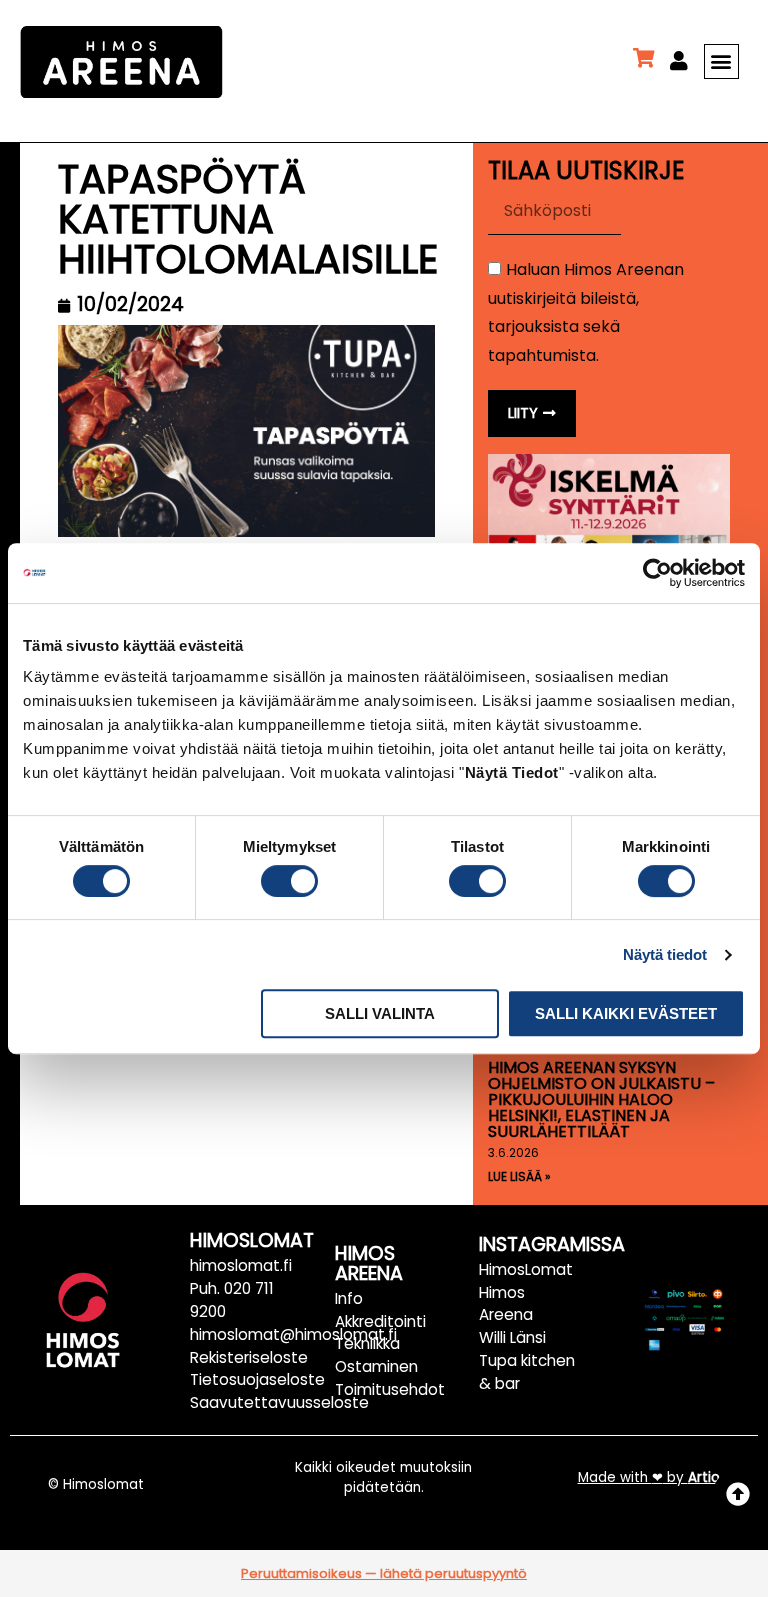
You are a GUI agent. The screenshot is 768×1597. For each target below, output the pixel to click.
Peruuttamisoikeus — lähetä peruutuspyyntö (384, 1573)
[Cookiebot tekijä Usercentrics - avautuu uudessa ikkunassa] (657, 573)
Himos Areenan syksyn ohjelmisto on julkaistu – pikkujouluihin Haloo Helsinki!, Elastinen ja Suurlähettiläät (601, 1099)
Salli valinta (380, 1013)
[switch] (289, 881)
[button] (721, 61)
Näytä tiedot (665, 954)
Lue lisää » (519, 1176)
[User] (679, 61)
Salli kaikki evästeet (626, 1013)
